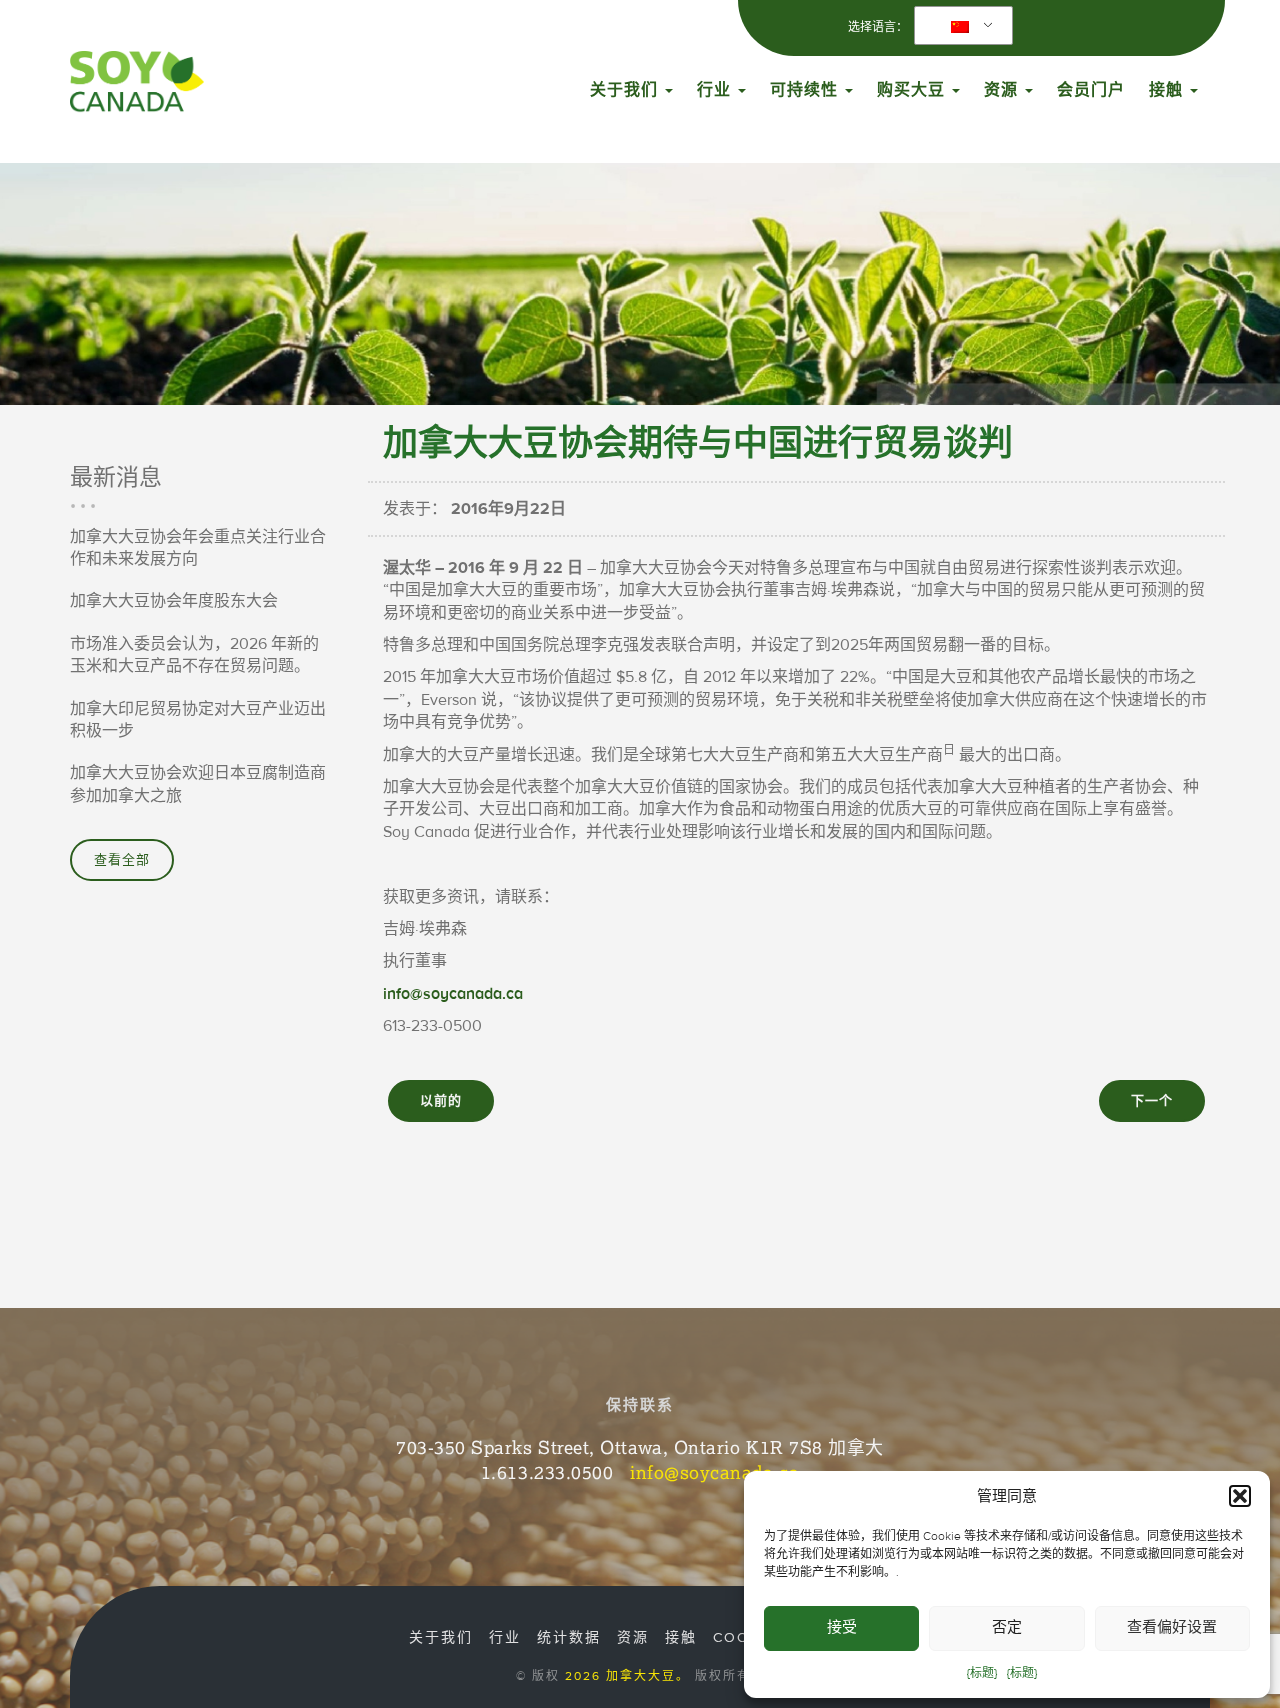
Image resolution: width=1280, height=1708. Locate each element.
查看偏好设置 (1172, 1627)
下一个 (1152, 1101)
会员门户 (1091, 90)
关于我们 (626, 90)
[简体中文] (960, 26)
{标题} (982, 1673)
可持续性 (806, 90)
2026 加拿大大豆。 (627, 1676)
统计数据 (569, 1638)
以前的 (441, 1101)
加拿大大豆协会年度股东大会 (174, 601)
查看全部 (122, 860)
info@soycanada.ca (453, 994)
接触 (1168, 90)
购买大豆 (913, 90)
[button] (1240, 1496)
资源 (1003, 90)
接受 (842, 1627)
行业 (716, 90)
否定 (1007, 1627)
